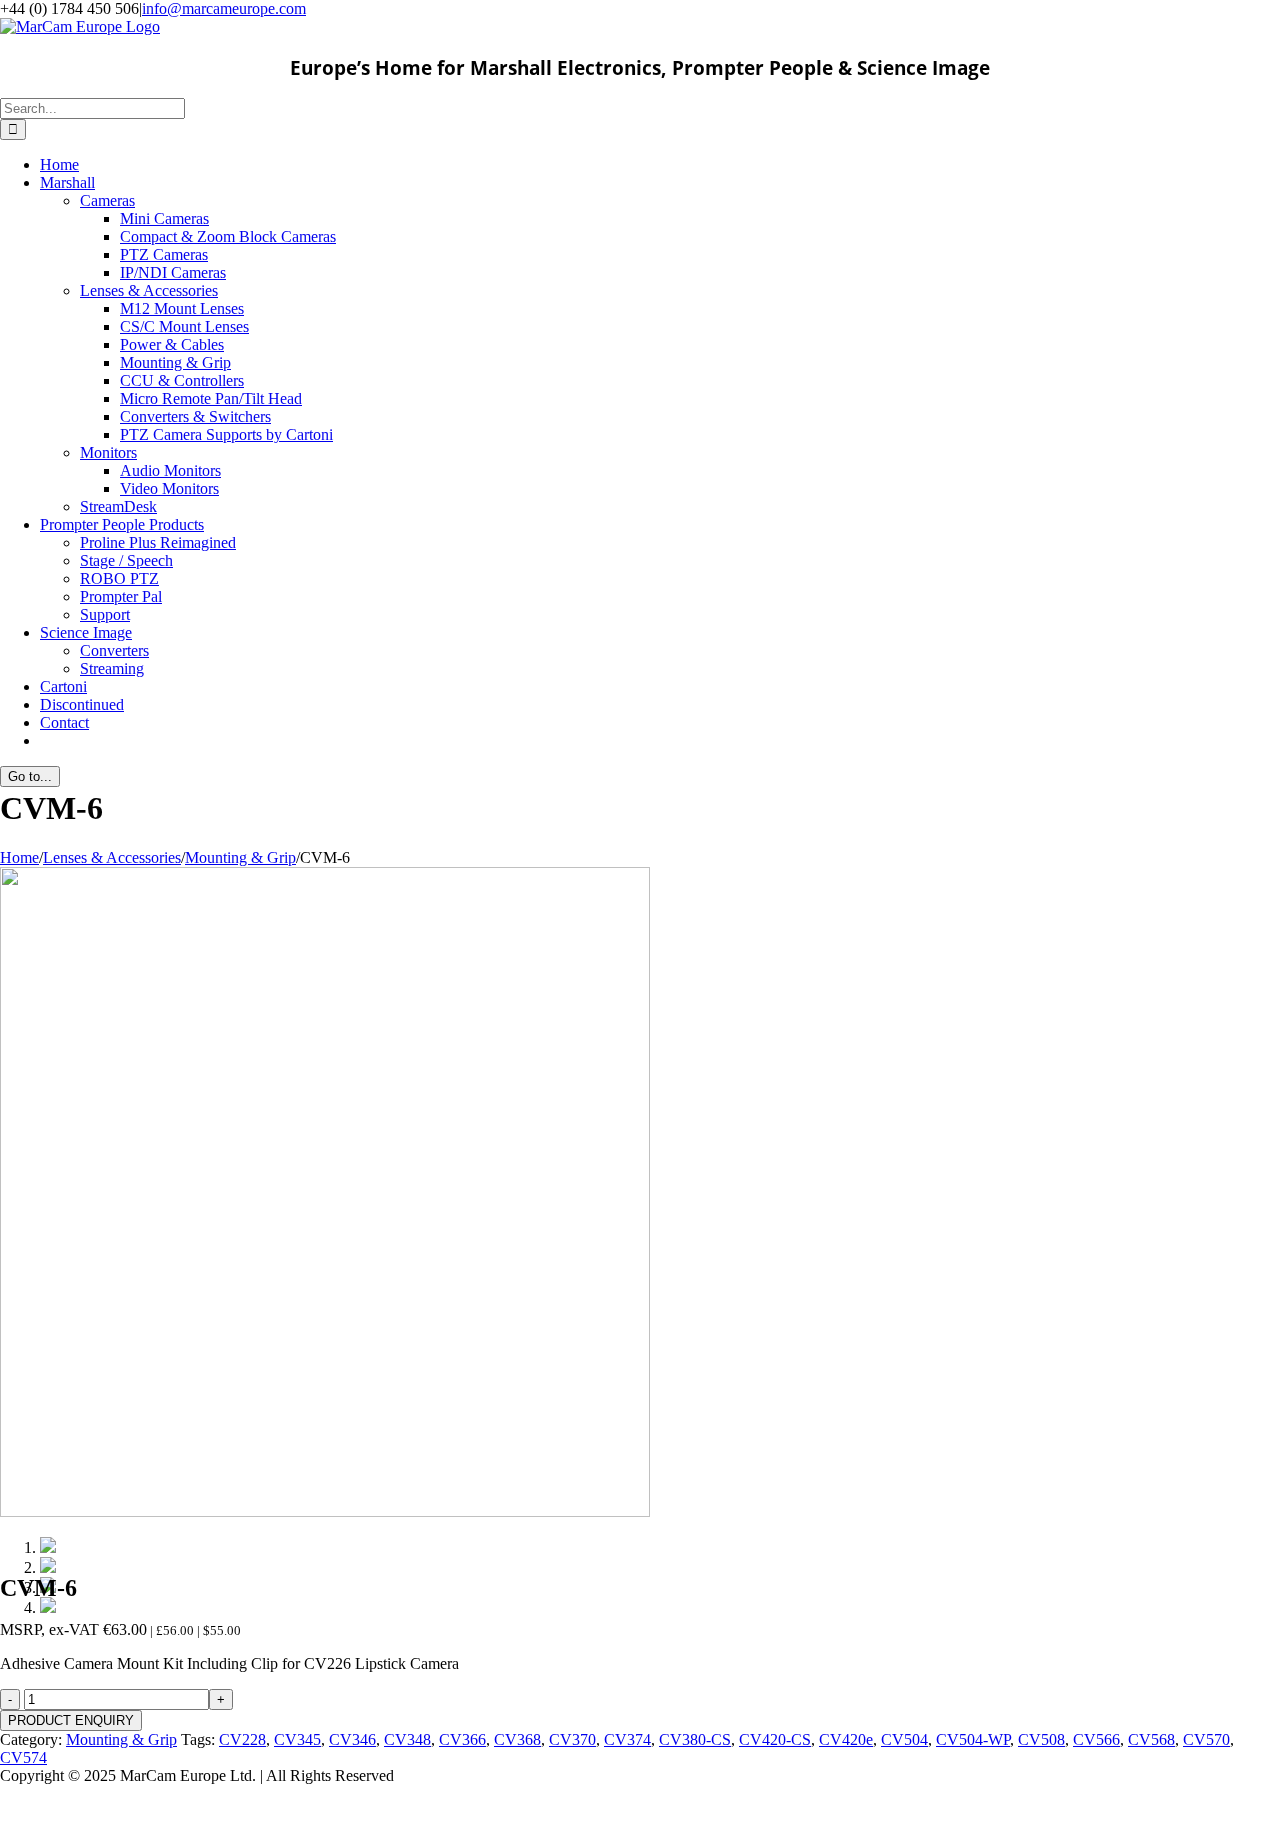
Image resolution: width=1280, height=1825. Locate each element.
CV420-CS (775, 1739)
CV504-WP (973, 1739)
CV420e (846, 1739)
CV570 (1206, 1739)
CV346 (352, 1739)
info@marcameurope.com (224, 8)
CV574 (23, 1757)
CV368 (517, 1739)
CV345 (297, 1739)
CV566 (1096, 1739)
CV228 (242, 1739)
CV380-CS (695, 1739)
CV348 (407, 1739)
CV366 (462, 1739)
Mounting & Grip (121, 1739)
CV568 (1151, 1739)
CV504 (904, 1739)
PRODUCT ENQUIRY (71, 1720)
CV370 (572, 1739)
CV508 (1041, 1739)
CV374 (627, 1739)
